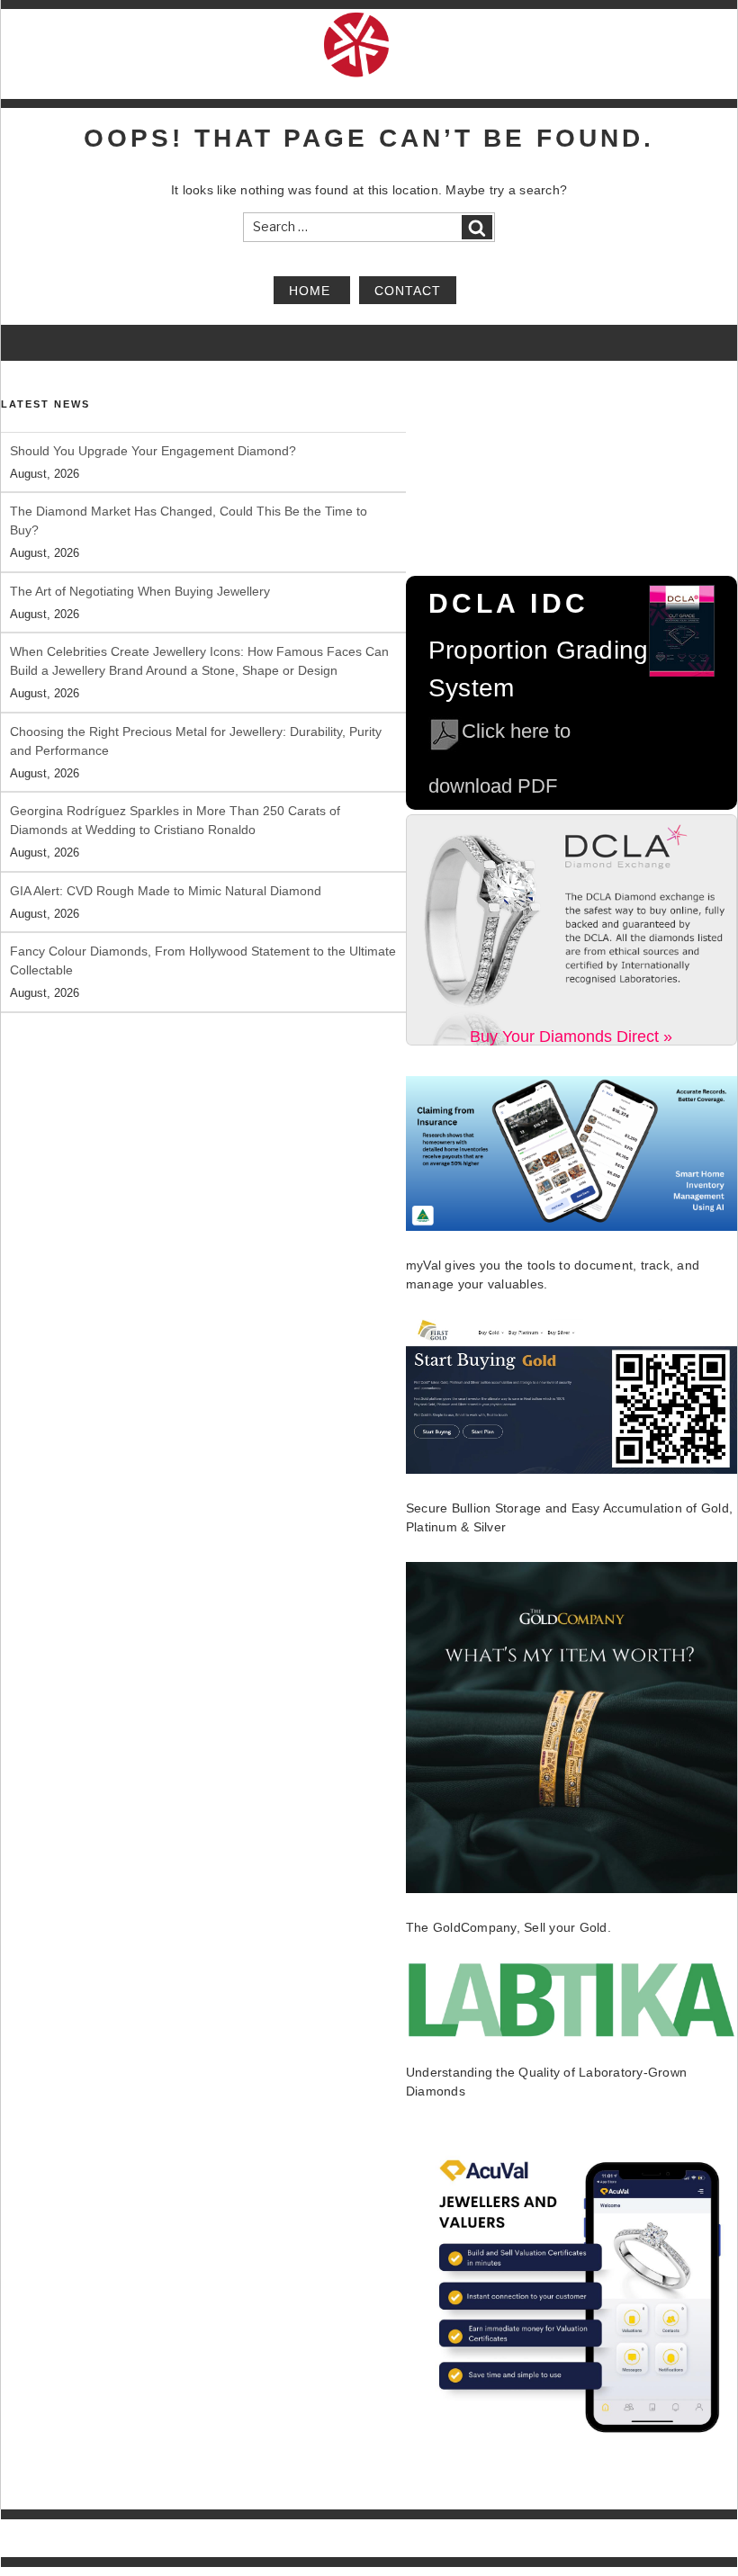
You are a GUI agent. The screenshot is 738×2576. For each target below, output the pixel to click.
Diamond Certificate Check (313, 2548)
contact (408, 290)
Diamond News (430, 2548)
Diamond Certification (181, 2548)
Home (312, 290)
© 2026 (19, 2529)
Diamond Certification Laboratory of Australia (148, 2529)
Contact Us (710, 2548)
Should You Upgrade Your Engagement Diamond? (153, 451)
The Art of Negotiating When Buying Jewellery (140, 591)
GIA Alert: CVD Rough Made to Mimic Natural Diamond (166, 891)
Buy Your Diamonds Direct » (571, 1037)
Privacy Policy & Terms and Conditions (576, 2548)
